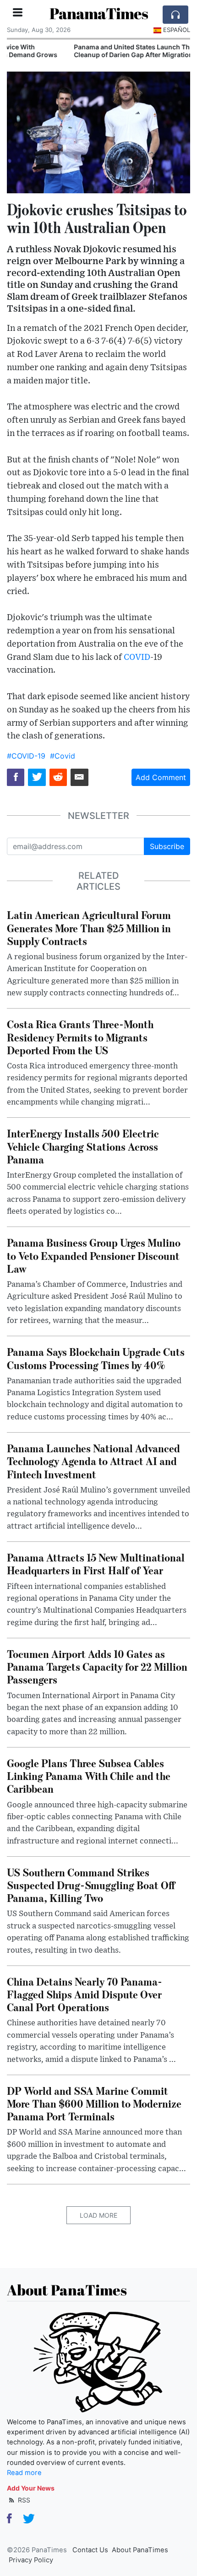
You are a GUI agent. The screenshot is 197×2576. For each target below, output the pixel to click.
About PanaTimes (140, 2550)
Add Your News (31, 2488)
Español (177, 30)
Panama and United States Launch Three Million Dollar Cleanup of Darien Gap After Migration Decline (95, 51)
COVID (137, 657)
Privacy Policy (31, 2560)
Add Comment (161, 777)
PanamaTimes (99, 13)
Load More (98, 2215)
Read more (24, 2473)
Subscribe (167, 846)
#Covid (63, 756)
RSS (23, 2500)
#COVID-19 (26, 756)
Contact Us (90, 2550)
